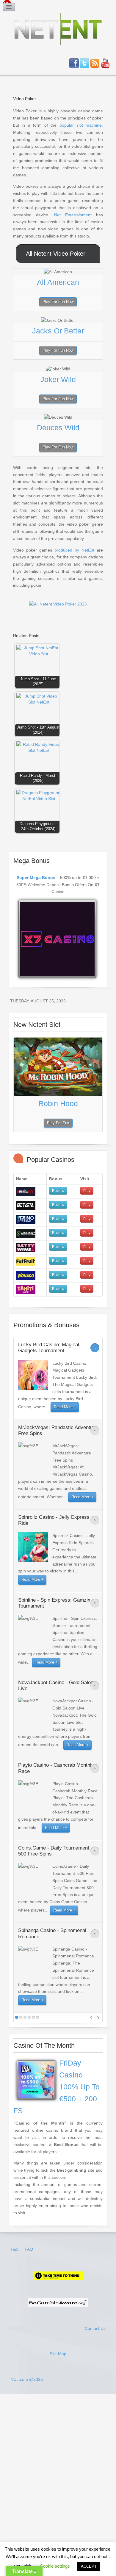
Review (58, 1191)
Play (87, 1191)
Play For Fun (58, 1123)
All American (58, 282)
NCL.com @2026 (27, 2379)
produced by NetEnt (74, 550)
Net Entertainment (73, 215)
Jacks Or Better (58, 331)
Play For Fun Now (58, 302)
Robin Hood (58, 1103)
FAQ (29, 2249)
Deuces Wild (58, 428)
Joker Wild (58, 379)
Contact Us (95, 2328)
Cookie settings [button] (55, 2566)
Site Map (58, 2354)
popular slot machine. (81, 125)
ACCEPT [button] (89, 2566)
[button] (39, 667)
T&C (15, 2249)
